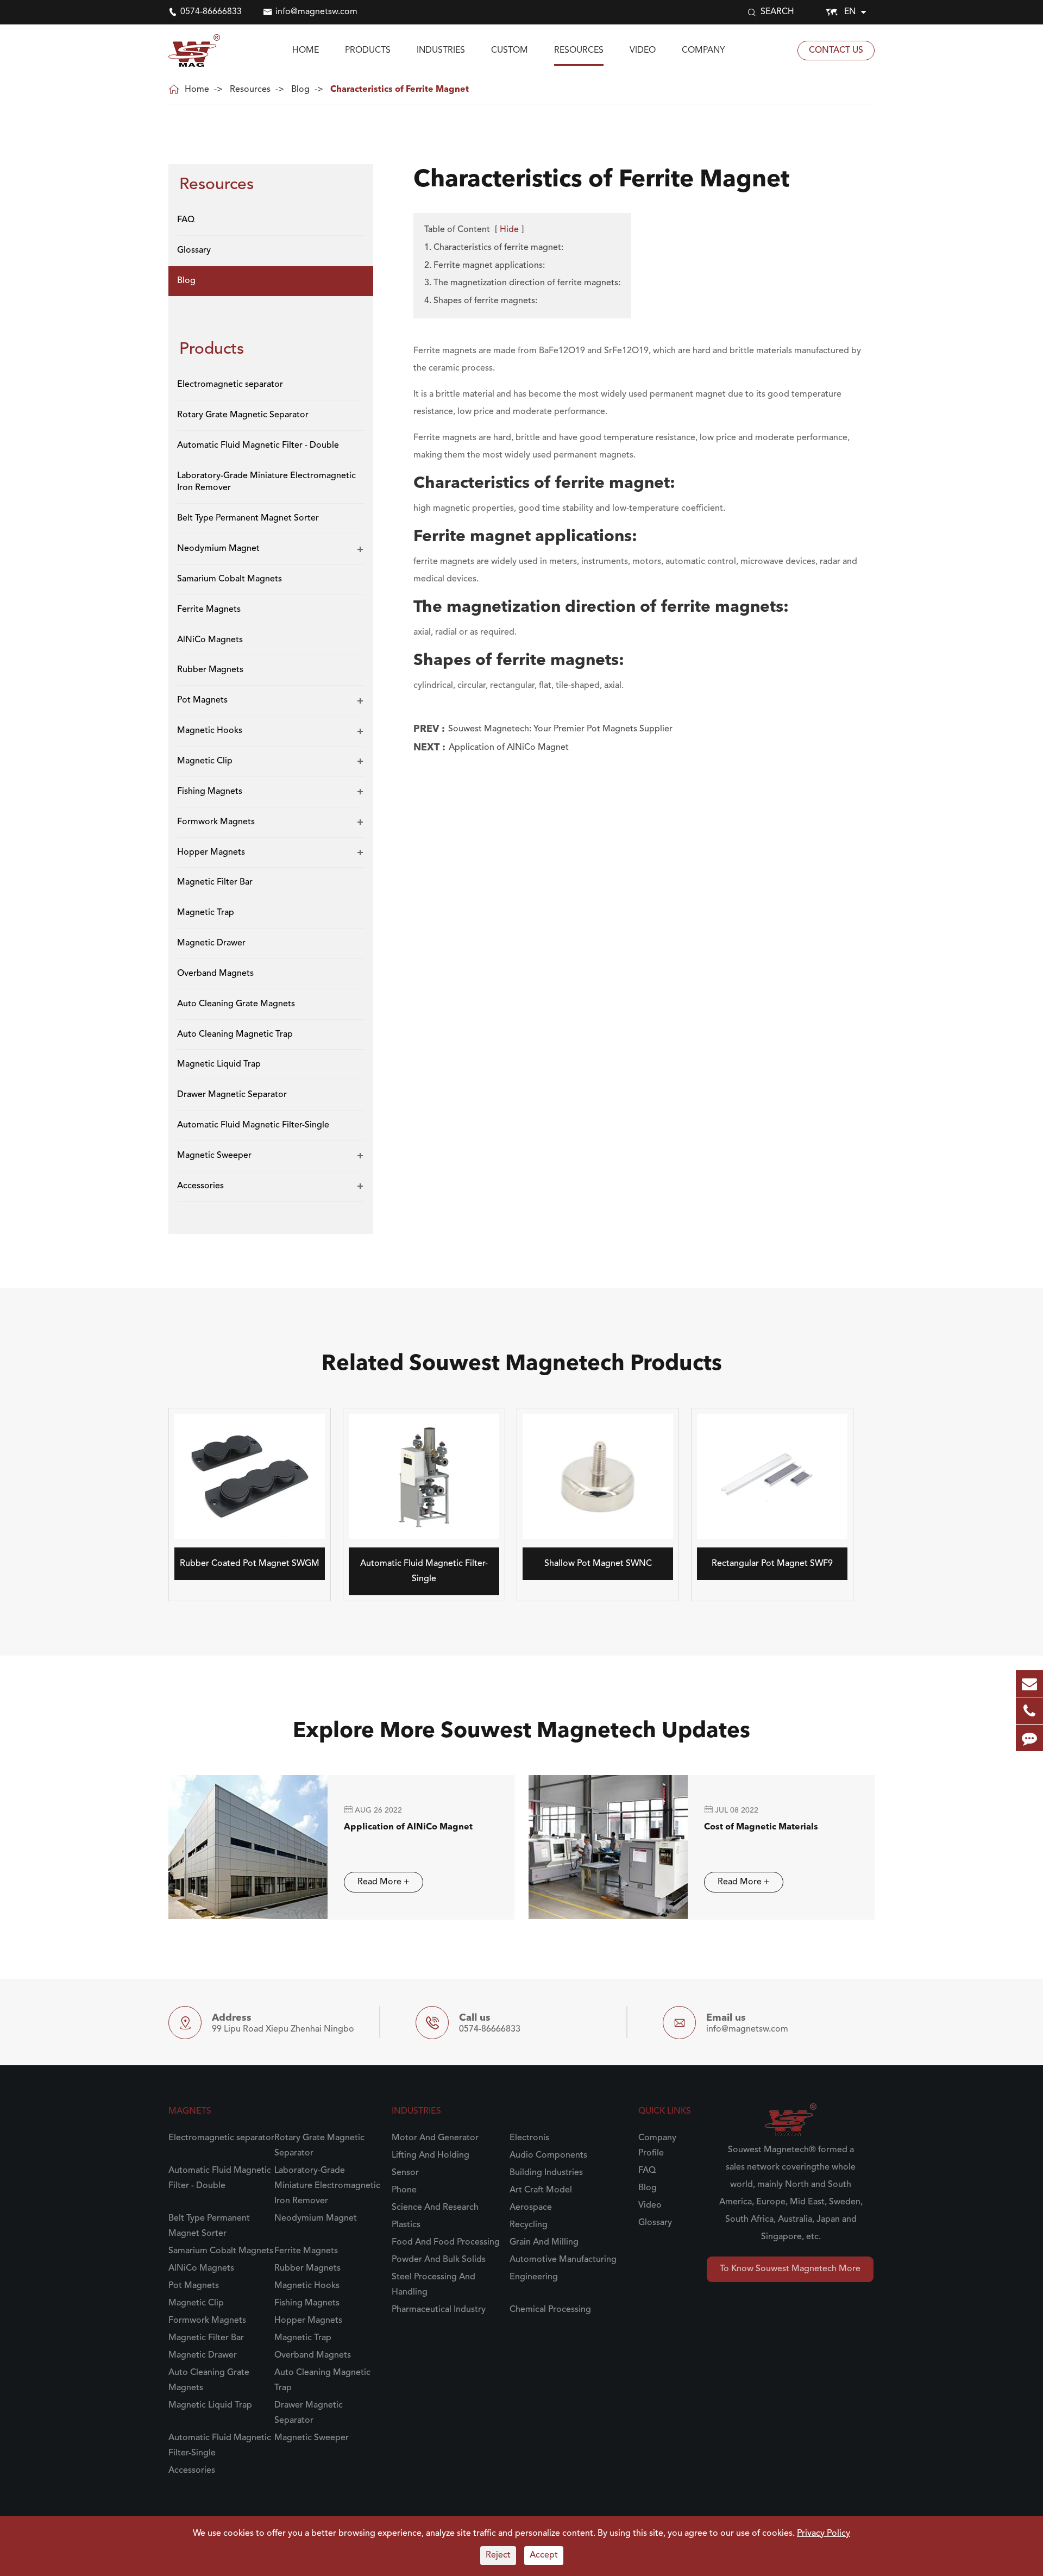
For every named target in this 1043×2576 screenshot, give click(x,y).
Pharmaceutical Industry (439, 2310)
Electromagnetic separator (230, 384)
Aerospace (531, 2208)
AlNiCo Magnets (210, 640)
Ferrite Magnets (209, 609)
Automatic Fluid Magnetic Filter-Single (253, 1125)
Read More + (384, 1882)
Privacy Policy (824, 2534)
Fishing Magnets (210, 791)
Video (643, 51)
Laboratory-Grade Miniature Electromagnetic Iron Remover (266, 482)
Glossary (194, 250)
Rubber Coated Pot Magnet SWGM (250, 1564)
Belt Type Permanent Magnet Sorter (248, 518)
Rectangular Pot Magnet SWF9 (772, 1564)
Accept (544, 2555)
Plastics (406, 2225)
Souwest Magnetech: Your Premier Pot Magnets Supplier (560, 729)
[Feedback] (1029, 1738)
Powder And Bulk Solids (439, 2260)
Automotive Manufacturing (563, 2260)
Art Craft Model (541, 2190)
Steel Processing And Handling (433, 2285)
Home (306, 51)
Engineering (534, 2277)
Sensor (405, 2173)
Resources (579, 51)
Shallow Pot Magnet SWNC (598, 1564)
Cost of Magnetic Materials (761, 1827)
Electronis (529, 2138)
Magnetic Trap (206, 913)
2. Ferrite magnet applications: (485, 266)
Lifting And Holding (431, 2155)
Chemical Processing (550, 2310)
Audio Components (548, 2155)
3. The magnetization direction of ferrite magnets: (522, 283)
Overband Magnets (215, 973)
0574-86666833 (211, 12)
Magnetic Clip (205, 761)
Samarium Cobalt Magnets (230, 579)
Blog (300, 90)
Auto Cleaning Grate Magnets (236, 1004)
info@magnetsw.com (316, 12)
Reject (498, 2555)
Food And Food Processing (446, 2242)
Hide (509, 230)
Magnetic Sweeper (214, 1155)
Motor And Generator (435, 2138)
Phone (404, 2190)
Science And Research (435, 2208)
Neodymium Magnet (218, 548)
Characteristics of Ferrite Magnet (400, 90)
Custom (510, 51)
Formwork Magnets (216, 822)
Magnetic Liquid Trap (219, 1064)
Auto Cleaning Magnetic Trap (235, 1034)
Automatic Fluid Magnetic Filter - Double (258, 445)
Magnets (190, 2111)
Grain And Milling (544, 2242)
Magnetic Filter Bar (215, 882)
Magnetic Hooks (210, 731)
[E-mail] (1029, 1684)
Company (703, 51)
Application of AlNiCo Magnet (509, 748)
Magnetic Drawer (211, 943)
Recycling (529, 2225)
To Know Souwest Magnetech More (790, 2269)
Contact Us (836, 51)
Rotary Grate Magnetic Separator (243, 415)
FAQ (186, 220)
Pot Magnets (202, 700)
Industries (441, 51)
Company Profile (657, 2146)
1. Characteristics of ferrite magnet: (494, 248)
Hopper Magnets (211, 852)
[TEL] (1029, 1711)
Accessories (200, 1186)
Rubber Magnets (210, 670)
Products (368, 51)
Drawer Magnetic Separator (232, 1095)
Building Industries (546, 2173)
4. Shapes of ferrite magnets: (481, 301)
